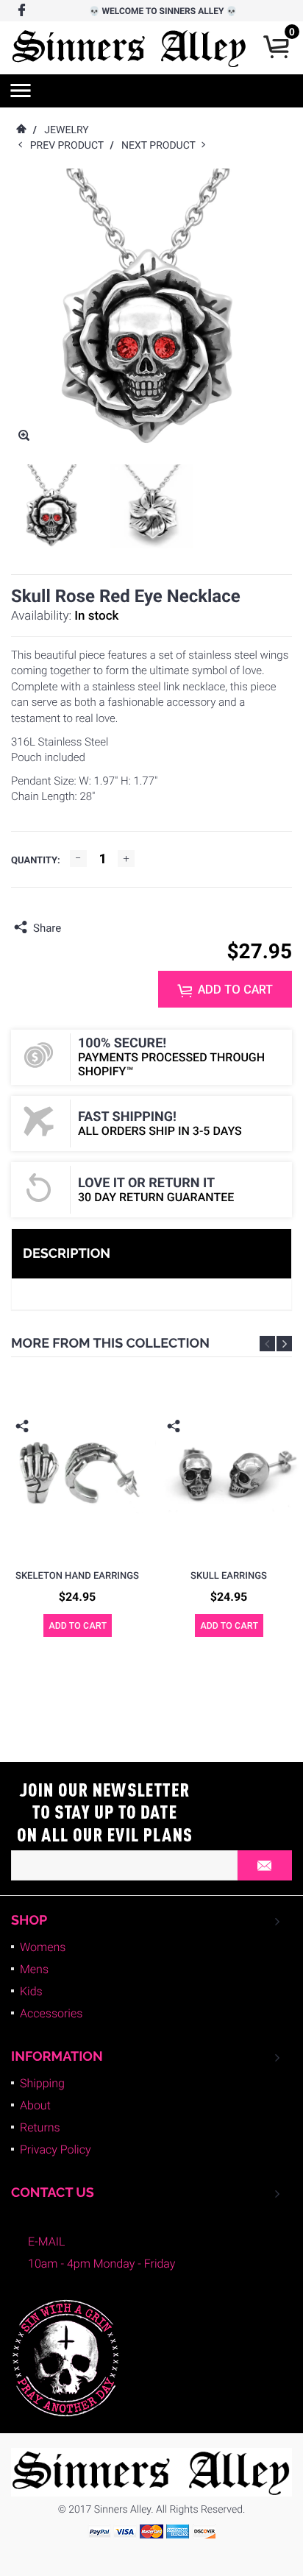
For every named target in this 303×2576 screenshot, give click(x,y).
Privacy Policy (56, 2149)
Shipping (42, 2083)
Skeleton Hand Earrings (77, 1576)
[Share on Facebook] (76, 928)
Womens (43, 1947)
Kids (31, 1991)
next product (161, 146)
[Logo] (129, 48)
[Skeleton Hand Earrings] (77, 1471)
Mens (34, 1969)
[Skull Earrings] (229, 1471)
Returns (40, 2127)
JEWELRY (66, 130)
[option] (53, 506)
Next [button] (284, 1344)
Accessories (51, 2013)
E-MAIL (46, 2241)
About (35, 2105)
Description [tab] (67, 1254)
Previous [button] (267, 1344)
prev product (70, 146)
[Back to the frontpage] (21, 130)
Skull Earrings (229, 1576)
